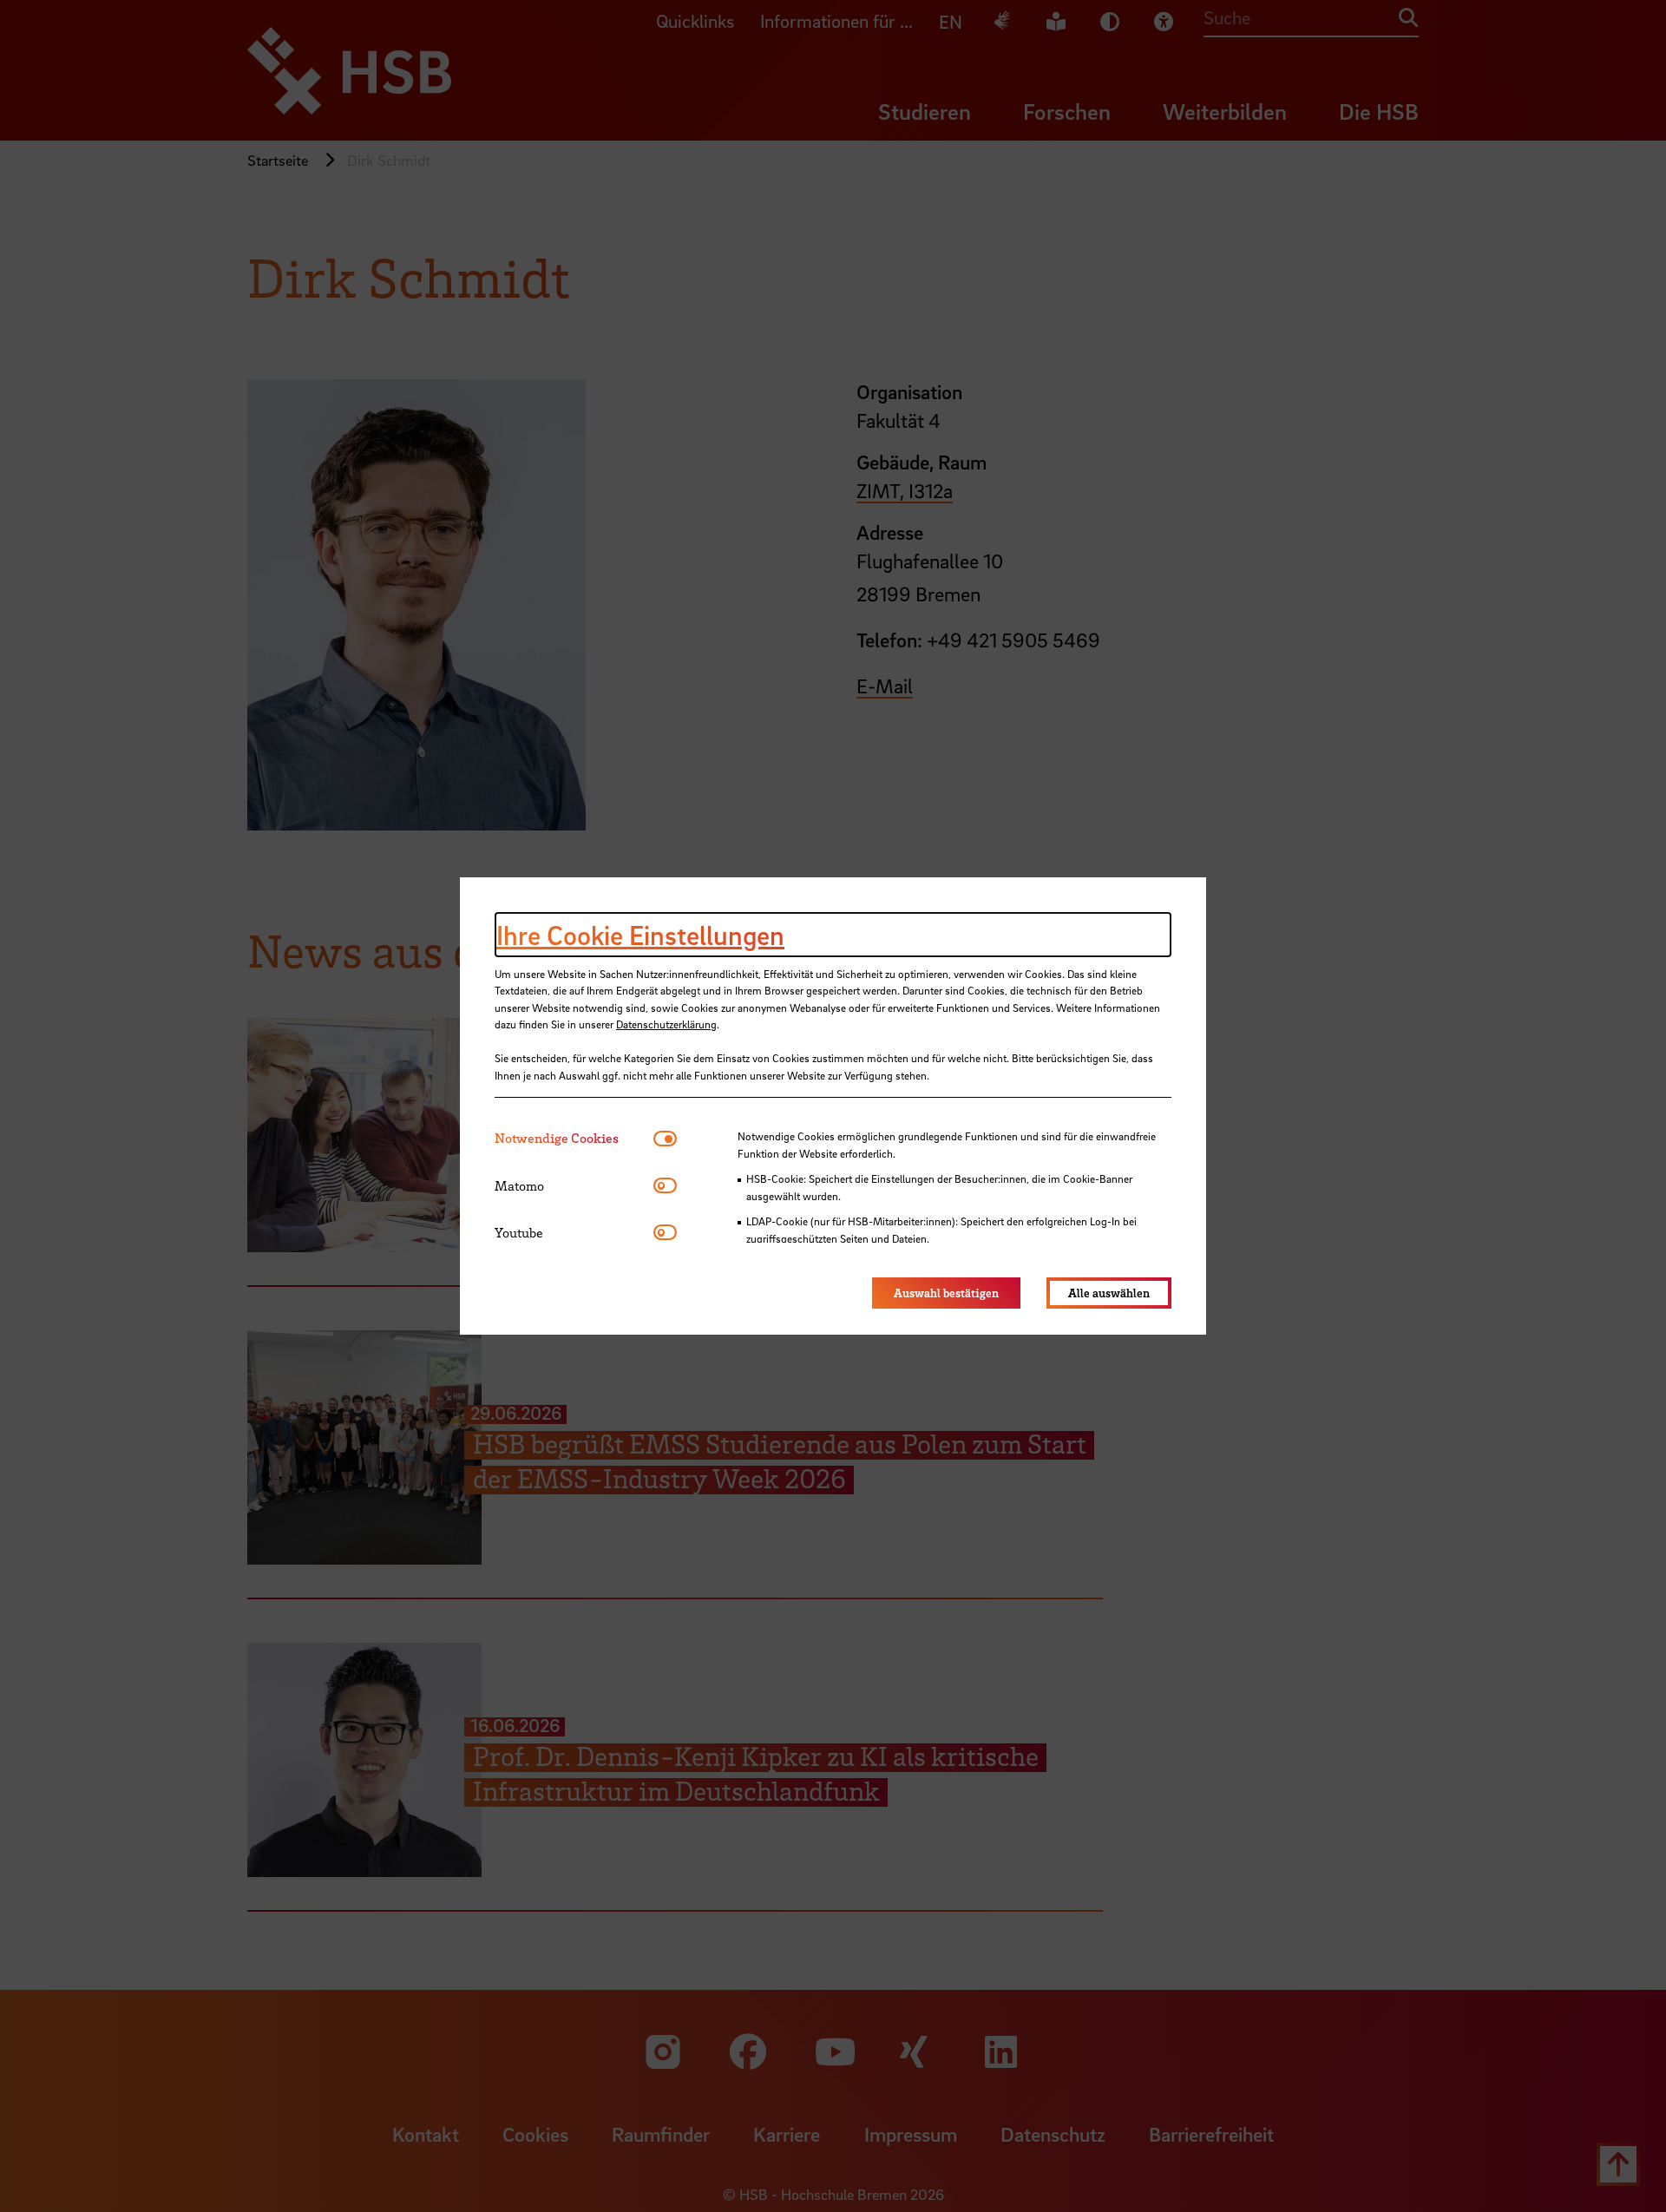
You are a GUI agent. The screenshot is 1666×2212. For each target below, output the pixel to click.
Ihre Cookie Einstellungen (640, 935)
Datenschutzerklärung (666, 1024)
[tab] (574, 1138)
